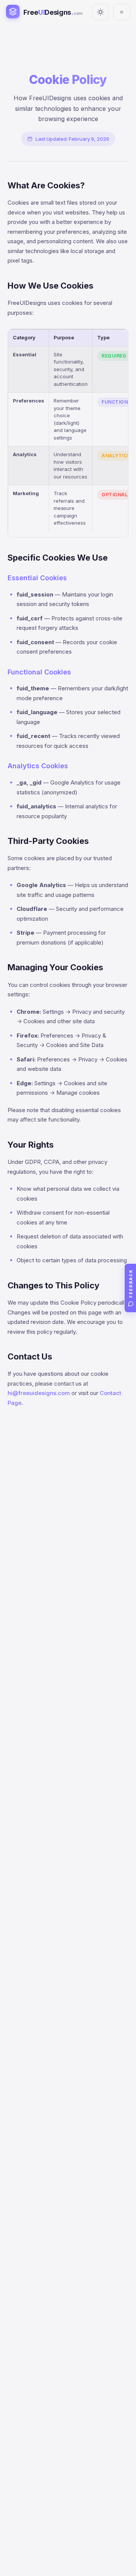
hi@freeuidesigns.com (39, 1393)
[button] (130, 1288)
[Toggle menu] (122, 12)
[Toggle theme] (100, 12)
